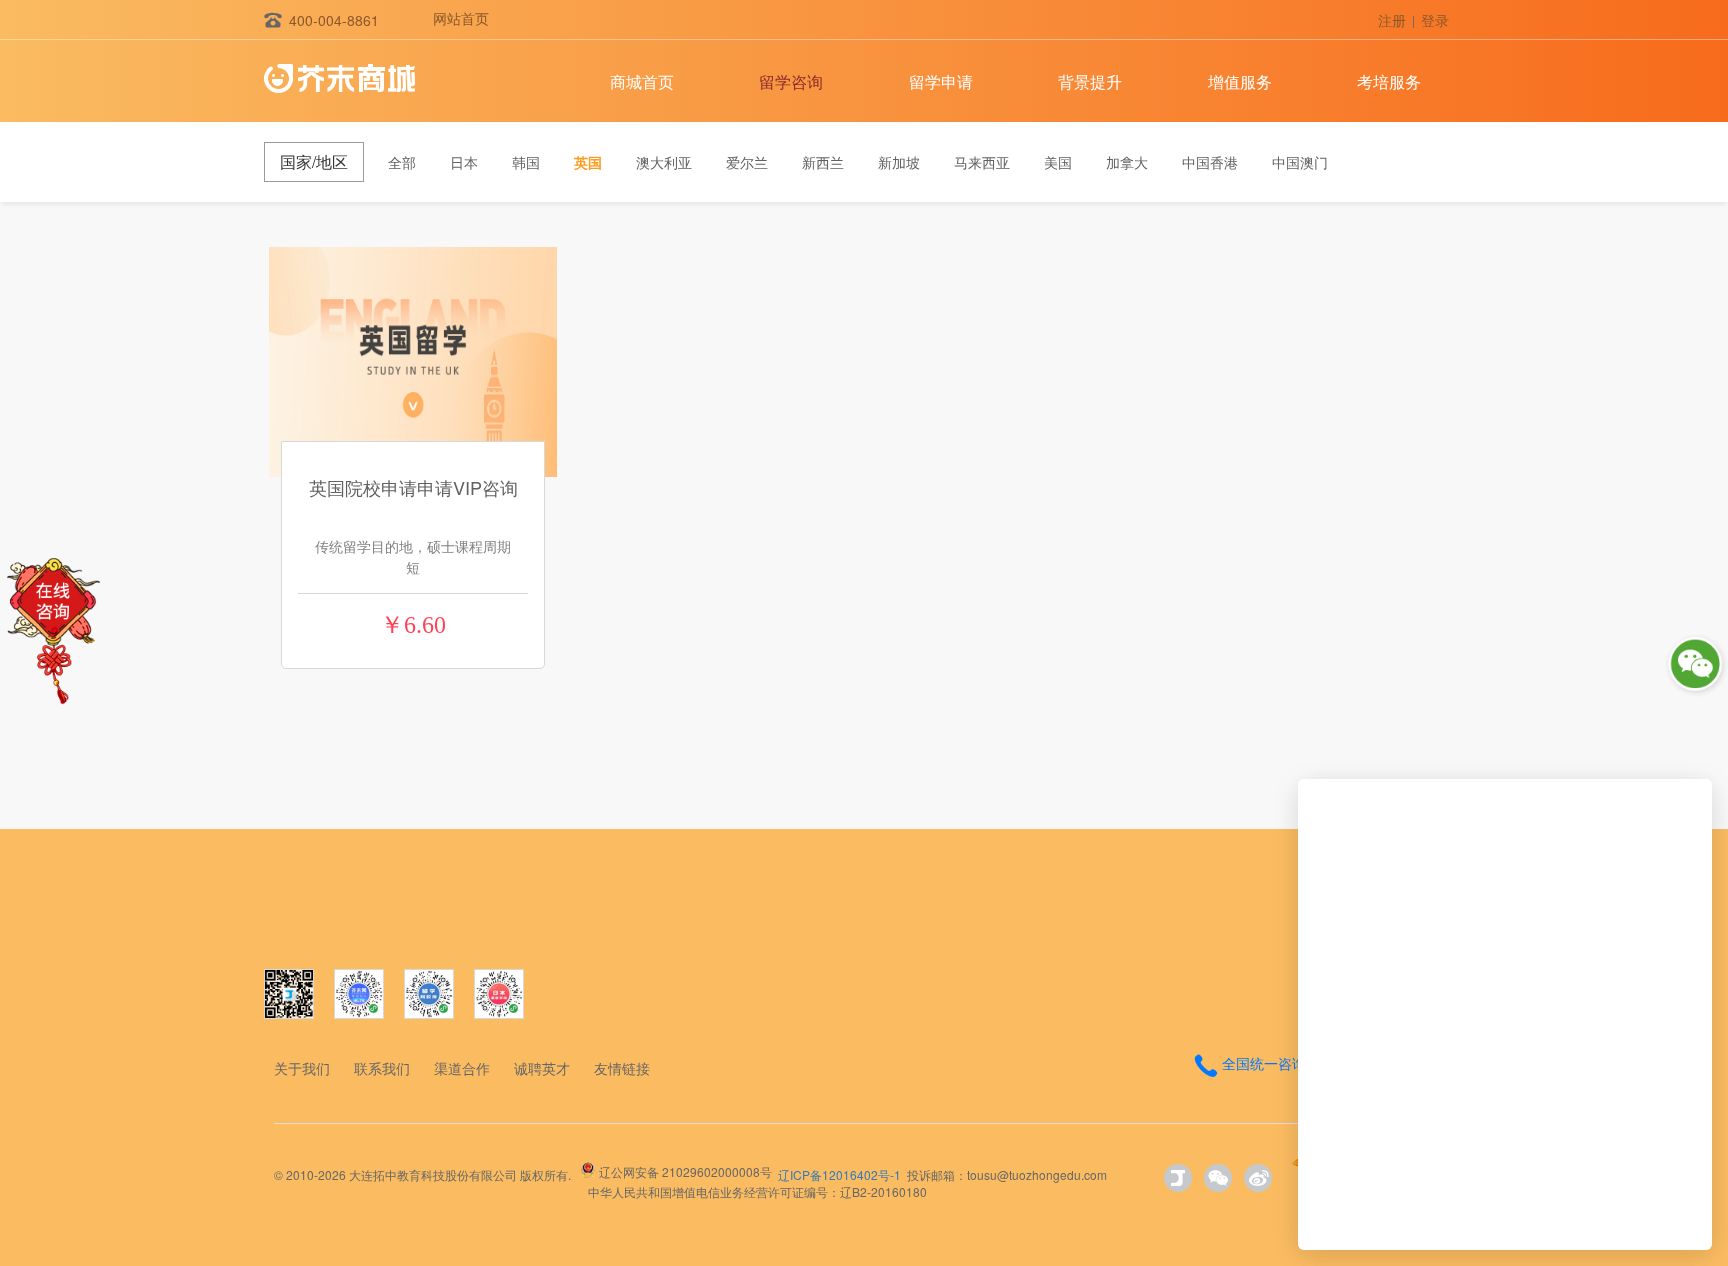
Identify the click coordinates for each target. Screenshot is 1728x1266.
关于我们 (302, 1068)
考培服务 (1389, 81)
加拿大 (1127, 162)
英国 (588, 162)
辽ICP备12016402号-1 (839, 1174)
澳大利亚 (664, 162)
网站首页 (461, 18)
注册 (1392, 20)
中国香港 (1210, 162)
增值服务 (1240, 81)
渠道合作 (462, 1068)
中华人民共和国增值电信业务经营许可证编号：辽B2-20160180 (757, 1191)
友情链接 (622, 1068)
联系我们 (382, 1068)
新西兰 (823, 162)
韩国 (526, 162)
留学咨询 (791, 81)
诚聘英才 (542, 1068)
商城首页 (642, 81)
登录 (1435, 20)
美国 (1058, 162)
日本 (464, 162)
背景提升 (1090, 81)
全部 (402, 162)
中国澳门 (1300, 162)
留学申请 (941, 81)
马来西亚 (982, 162)
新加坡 (899, 162)
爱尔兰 (747, 162)
